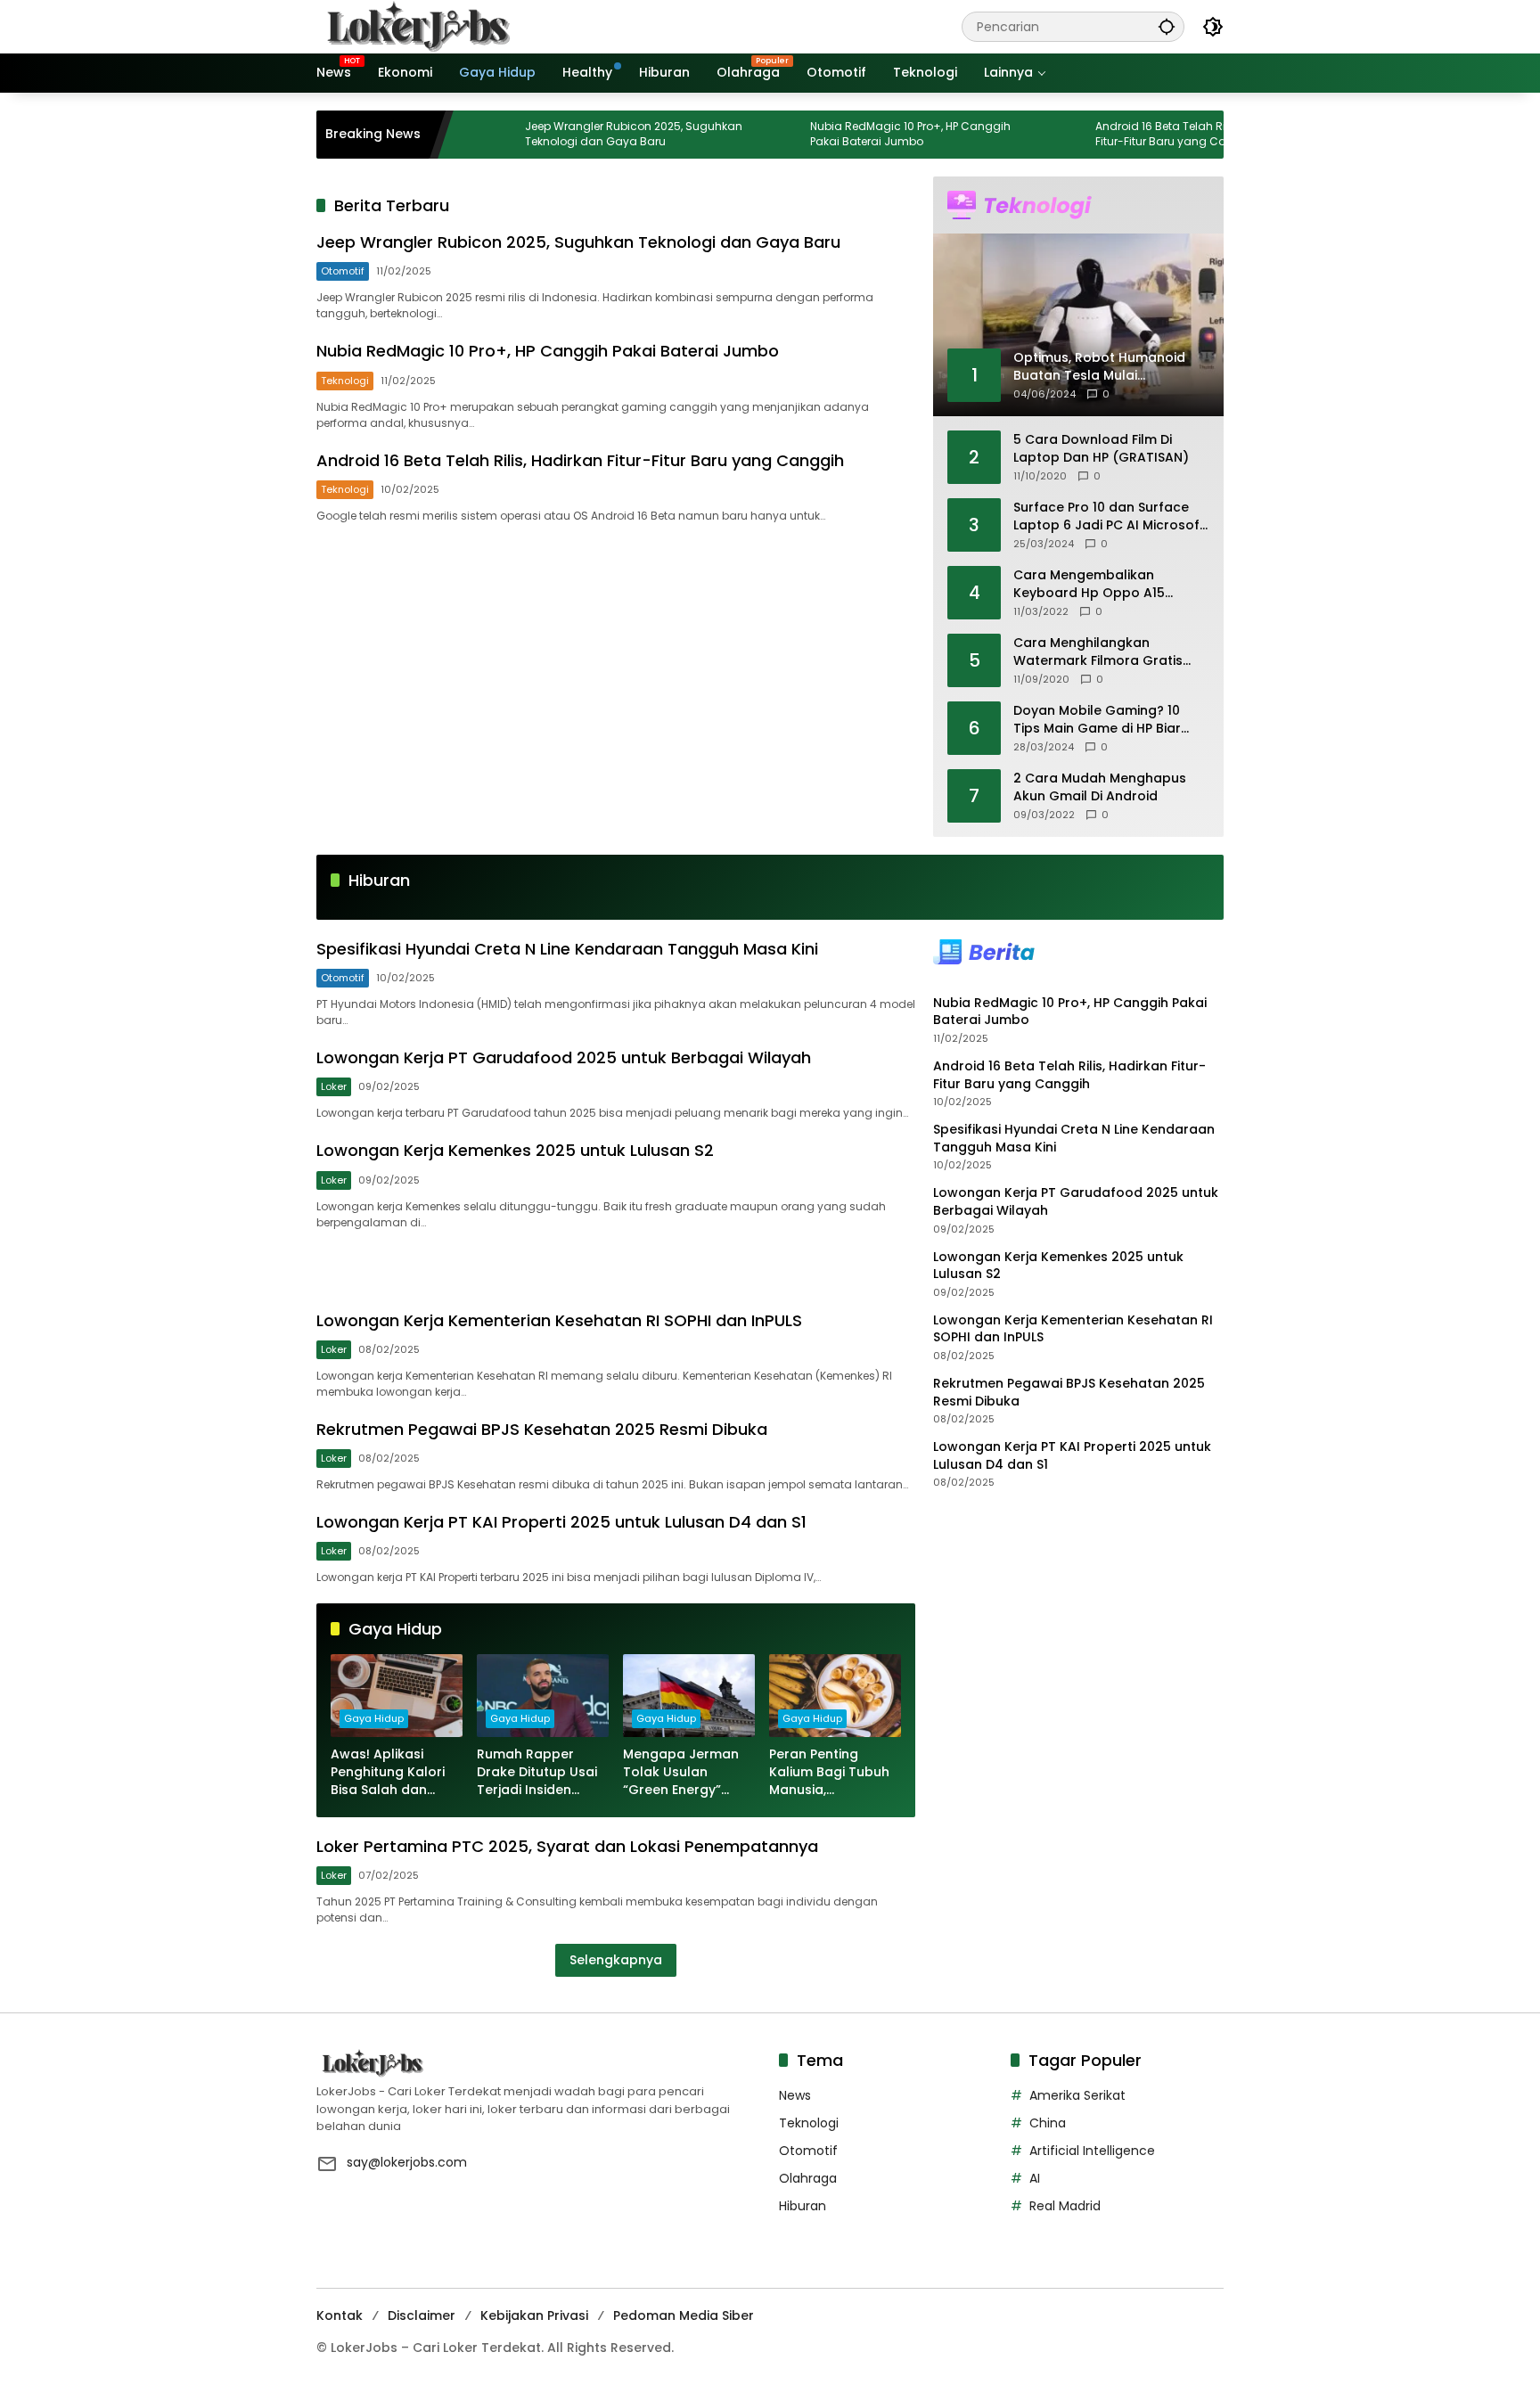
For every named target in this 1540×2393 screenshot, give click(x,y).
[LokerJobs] (419, 26)
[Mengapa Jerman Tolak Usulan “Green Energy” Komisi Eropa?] (689, 1696)
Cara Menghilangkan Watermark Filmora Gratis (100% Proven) (1098, 652)
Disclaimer (422, 2315)
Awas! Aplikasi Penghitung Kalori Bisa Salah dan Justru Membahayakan (388, 1772)
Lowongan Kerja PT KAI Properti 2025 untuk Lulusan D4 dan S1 (561, 1522)
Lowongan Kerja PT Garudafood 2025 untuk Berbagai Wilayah (564, 1057)
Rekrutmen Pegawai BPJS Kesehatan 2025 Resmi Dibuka (542, 1429)
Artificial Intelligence (1092, 2151)
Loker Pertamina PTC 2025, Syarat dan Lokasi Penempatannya (567, 1846)
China (1048, 2123)
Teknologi (345, 381)
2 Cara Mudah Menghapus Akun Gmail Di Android (1100, 787)
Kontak (340, 2315)
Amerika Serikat (1077, 2095)
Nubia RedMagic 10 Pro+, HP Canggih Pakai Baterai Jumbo (845, 134)
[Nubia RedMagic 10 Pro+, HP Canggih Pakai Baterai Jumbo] (720, 135)
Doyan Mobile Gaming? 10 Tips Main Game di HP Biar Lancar (1097, 720)
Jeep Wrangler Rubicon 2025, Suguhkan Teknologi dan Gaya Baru (569, 134)
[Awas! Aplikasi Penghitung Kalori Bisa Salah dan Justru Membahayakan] (397, 1696)
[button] (1167, 26)
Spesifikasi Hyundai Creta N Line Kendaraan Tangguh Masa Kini (567, 949)
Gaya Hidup (374, 1718)
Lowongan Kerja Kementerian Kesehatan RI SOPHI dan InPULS (559, 1320)
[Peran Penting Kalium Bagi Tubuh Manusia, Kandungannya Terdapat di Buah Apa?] (835, 1696)
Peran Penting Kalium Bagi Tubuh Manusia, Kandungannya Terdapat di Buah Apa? (829, 1772)
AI (1035, 2178)
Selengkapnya (616, 1960)
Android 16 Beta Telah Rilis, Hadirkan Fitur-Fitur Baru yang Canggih (1128, 134)
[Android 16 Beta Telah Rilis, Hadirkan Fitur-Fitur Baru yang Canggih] (1005, 135)
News (795, 2095)
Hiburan (803, 2206)
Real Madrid (1065, 2206)
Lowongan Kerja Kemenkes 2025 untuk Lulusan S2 (515, 1150)
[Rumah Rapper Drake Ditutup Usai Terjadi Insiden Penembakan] (543, 1696)
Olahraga (808, 2178)
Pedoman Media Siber (684, 2315)
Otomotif (343, 271)
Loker (334, 1086)
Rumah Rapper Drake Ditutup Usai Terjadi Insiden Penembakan (537, 1772)
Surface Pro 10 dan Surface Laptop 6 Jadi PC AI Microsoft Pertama (1109, 516)
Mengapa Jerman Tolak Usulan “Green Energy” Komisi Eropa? (681, 1772)
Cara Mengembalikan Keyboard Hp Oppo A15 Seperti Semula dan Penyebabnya (1089, 584)
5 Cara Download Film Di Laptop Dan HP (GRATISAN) (1101, 449)
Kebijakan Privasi (534, 2315)
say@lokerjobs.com (407, 2162)
